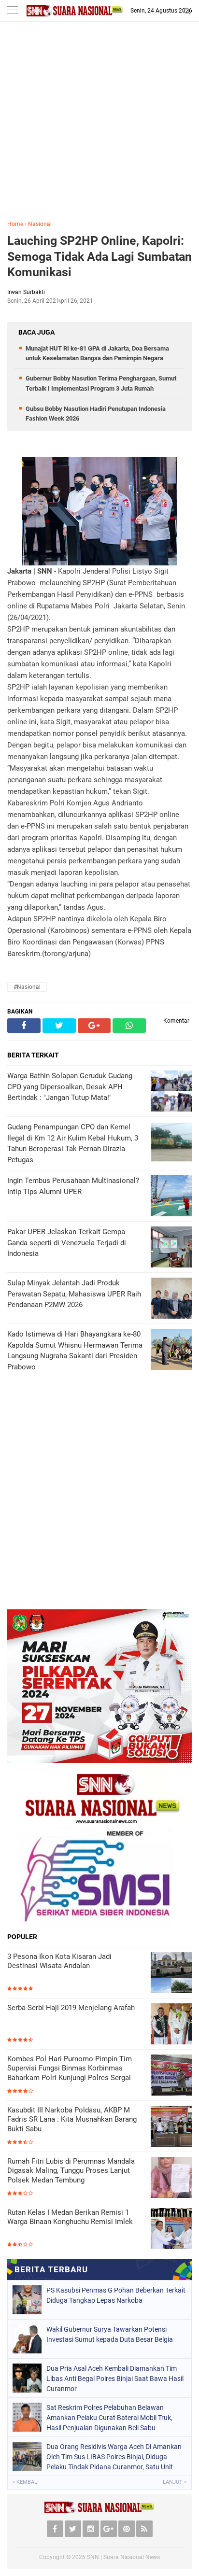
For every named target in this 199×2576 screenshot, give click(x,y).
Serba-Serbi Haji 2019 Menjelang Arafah (71, 2008)
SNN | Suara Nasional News (123, 2557)
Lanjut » (175, 2482)
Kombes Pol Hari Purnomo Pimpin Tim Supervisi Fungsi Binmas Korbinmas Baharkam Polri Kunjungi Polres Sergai (70, 2068)
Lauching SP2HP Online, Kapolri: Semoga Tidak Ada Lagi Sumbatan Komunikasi (99, 256)
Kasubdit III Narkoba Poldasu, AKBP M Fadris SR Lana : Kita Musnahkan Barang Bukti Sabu (72, 2119)
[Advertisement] (99, 128)
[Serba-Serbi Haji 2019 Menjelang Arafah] (171, 2024)
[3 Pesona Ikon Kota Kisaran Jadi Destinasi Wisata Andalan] (171, 1973)
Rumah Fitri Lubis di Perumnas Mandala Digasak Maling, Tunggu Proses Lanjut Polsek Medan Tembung (71, 2171)
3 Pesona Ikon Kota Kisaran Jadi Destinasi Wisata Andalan (59, 1961)
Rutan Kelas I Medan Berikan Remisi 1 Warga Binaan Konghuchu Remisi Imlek (70, 2217)
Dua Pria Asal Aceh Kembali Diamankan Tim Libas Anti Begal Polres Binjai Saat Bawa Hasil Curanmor (115, 2379)
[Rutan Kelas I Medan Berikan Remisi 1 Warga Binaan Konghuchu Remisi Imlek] (171, 2229)
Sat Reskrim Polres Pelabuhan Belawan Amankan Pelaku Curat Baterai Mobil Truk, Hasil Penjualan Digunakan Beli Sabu (109, 2418)
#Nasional (27, 987)
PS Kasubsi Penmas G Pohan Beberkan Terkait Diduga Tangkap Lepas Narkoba (116, 2295)
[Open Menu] (12, 11)
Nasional (40, 224)
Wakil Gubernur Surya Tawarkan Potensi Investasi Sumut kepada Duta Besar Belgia (110, 2334)
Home (15, 224)
